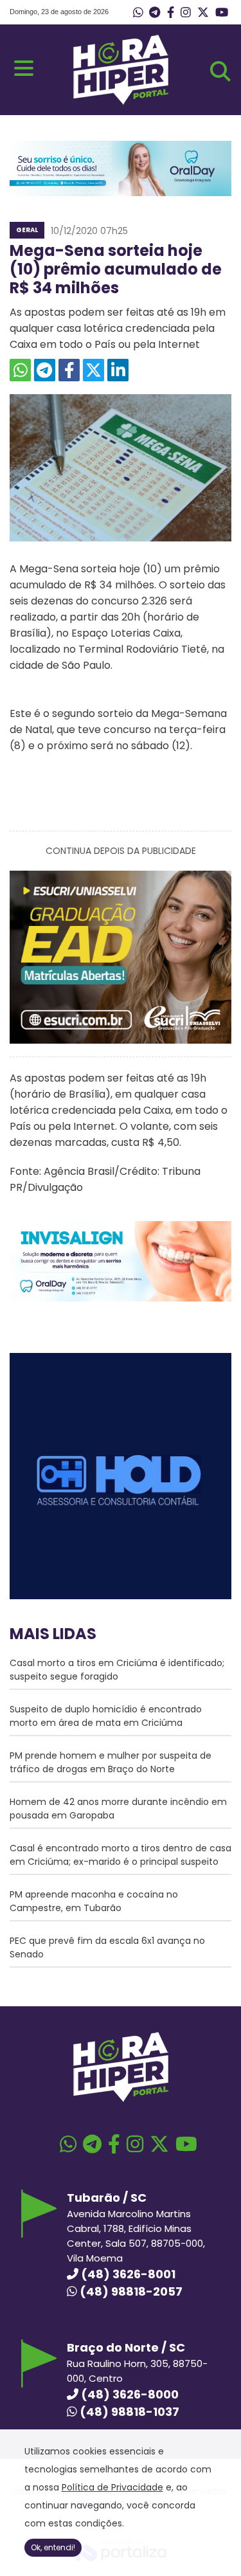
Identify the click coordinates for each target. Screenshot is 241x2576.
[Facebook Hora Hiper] (171, 13)
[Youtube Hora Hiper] (222, 13)
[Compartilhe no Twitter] (94, 370)
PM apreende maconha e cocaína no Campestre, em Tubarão (94, 1901)
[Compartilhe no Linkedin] (118, 370)
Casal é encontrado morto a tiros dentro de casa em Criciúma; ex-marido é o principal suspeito (121, 1855)
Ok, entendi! (53, 2547)
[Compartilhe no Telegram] (45, 370)
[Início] (121, 101)
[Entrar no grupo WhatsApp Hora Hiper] (138, 13)
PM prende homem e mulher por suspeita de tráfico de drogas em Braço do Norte (111, 1762)
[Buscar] (220, 71)
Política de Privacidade (112, 2487)
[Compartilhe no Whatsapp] (20, 370)
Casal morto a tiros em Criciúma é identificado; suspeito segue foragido (117, 1670)
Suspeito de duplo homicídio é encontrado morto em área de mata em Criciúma (106, 1716)
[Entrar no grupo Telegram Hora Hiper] (155, 13)
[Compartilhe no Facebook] (69, 370)
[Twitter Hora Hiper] (203, 13)
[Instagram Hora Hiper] (186, 13)
